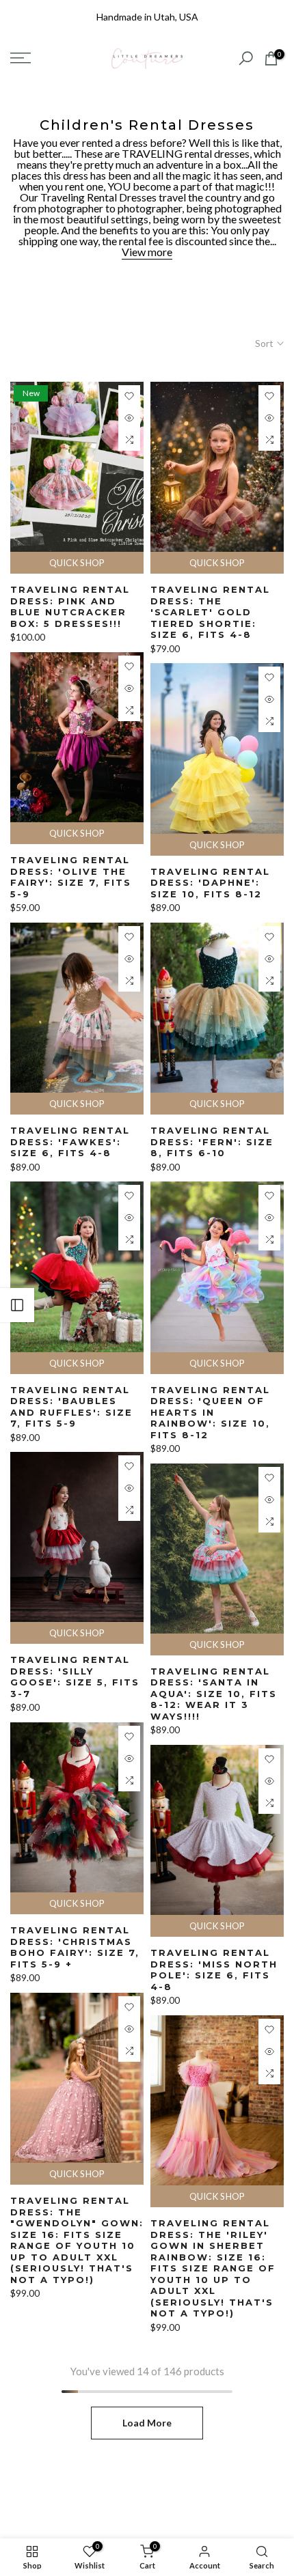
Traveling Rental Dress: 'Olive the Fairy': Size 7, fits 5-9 (71, 877)
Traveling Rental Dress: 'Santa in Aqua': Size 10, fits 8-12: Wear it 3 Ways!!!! (214, 1694)
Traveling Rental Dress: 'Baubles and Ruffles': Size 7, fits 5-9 (71, 1407)
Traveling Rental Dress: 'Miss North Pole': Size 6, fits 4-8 (214, 1970)
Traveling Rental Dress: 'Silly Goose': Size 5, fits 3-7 (75, 1677)
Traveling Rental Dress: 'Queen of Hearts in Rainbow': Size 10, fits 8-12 (210, 1412)
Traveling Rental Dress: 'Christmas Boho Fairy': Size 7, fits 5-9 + (75, 1947)
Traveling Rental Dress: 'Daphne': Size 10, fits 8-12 (210, 883)
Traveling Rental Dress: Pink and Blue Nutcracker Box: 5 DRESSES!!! (70, 606)
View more (147, 252)
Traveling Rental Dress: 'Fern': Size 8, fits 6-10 (212, 1142)
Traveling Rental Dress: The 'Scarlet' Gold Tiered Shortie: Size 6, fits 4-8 (210, 612)
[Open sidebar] (17, 1305)
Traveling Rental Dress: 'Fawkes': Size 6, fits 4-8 (70, 1142)
